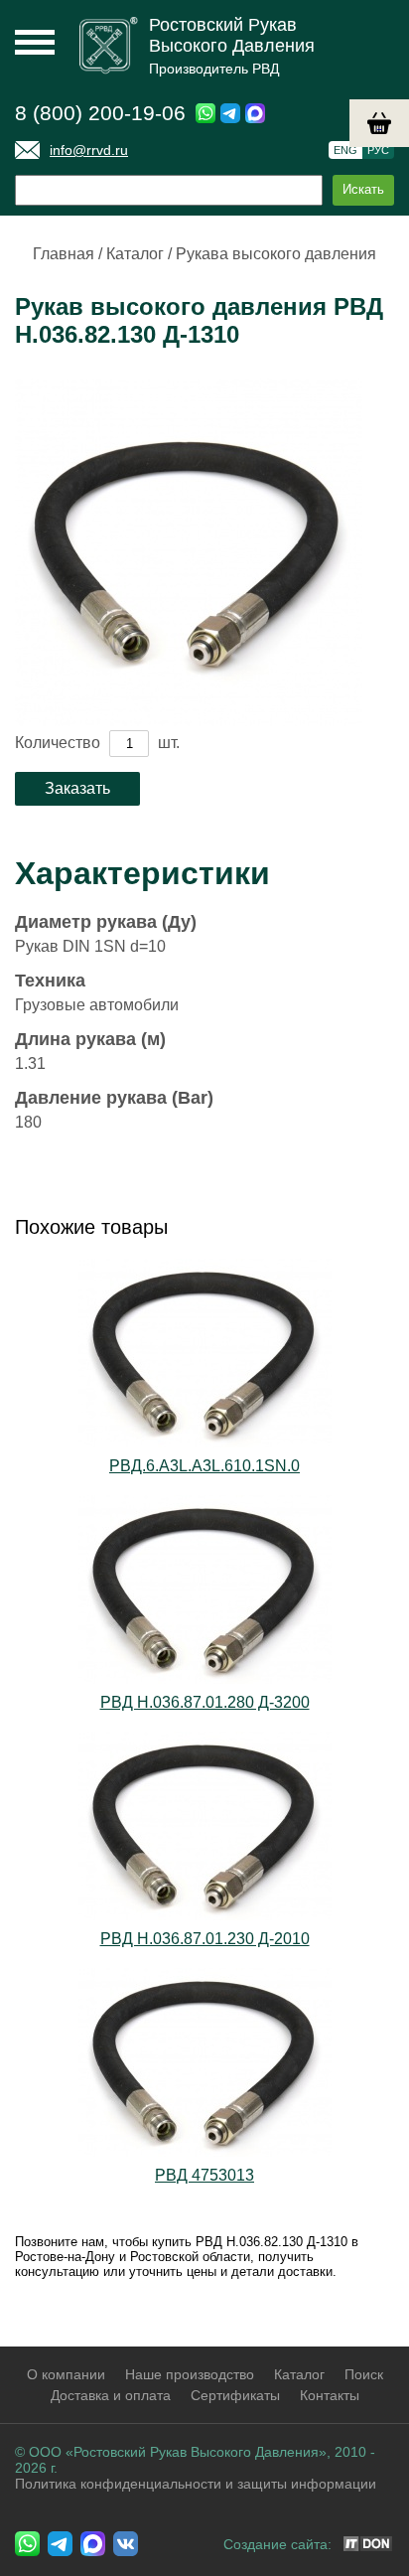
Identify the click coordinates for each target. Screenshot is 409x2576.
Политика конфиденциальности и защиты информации (196, 2484)
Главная (64, 254)
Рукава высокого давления (276, 254)
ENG (345, 150)
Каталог (135, 254)
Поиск (364, 2374)
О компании (66, 2374)
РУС (378, 150)
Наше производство (190, 2374)
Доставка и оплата (111, 2395)
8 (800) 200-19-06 (100, 113)
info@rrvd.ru (89, 150)
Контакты (330, 2395)
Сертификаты (235, 2395)
